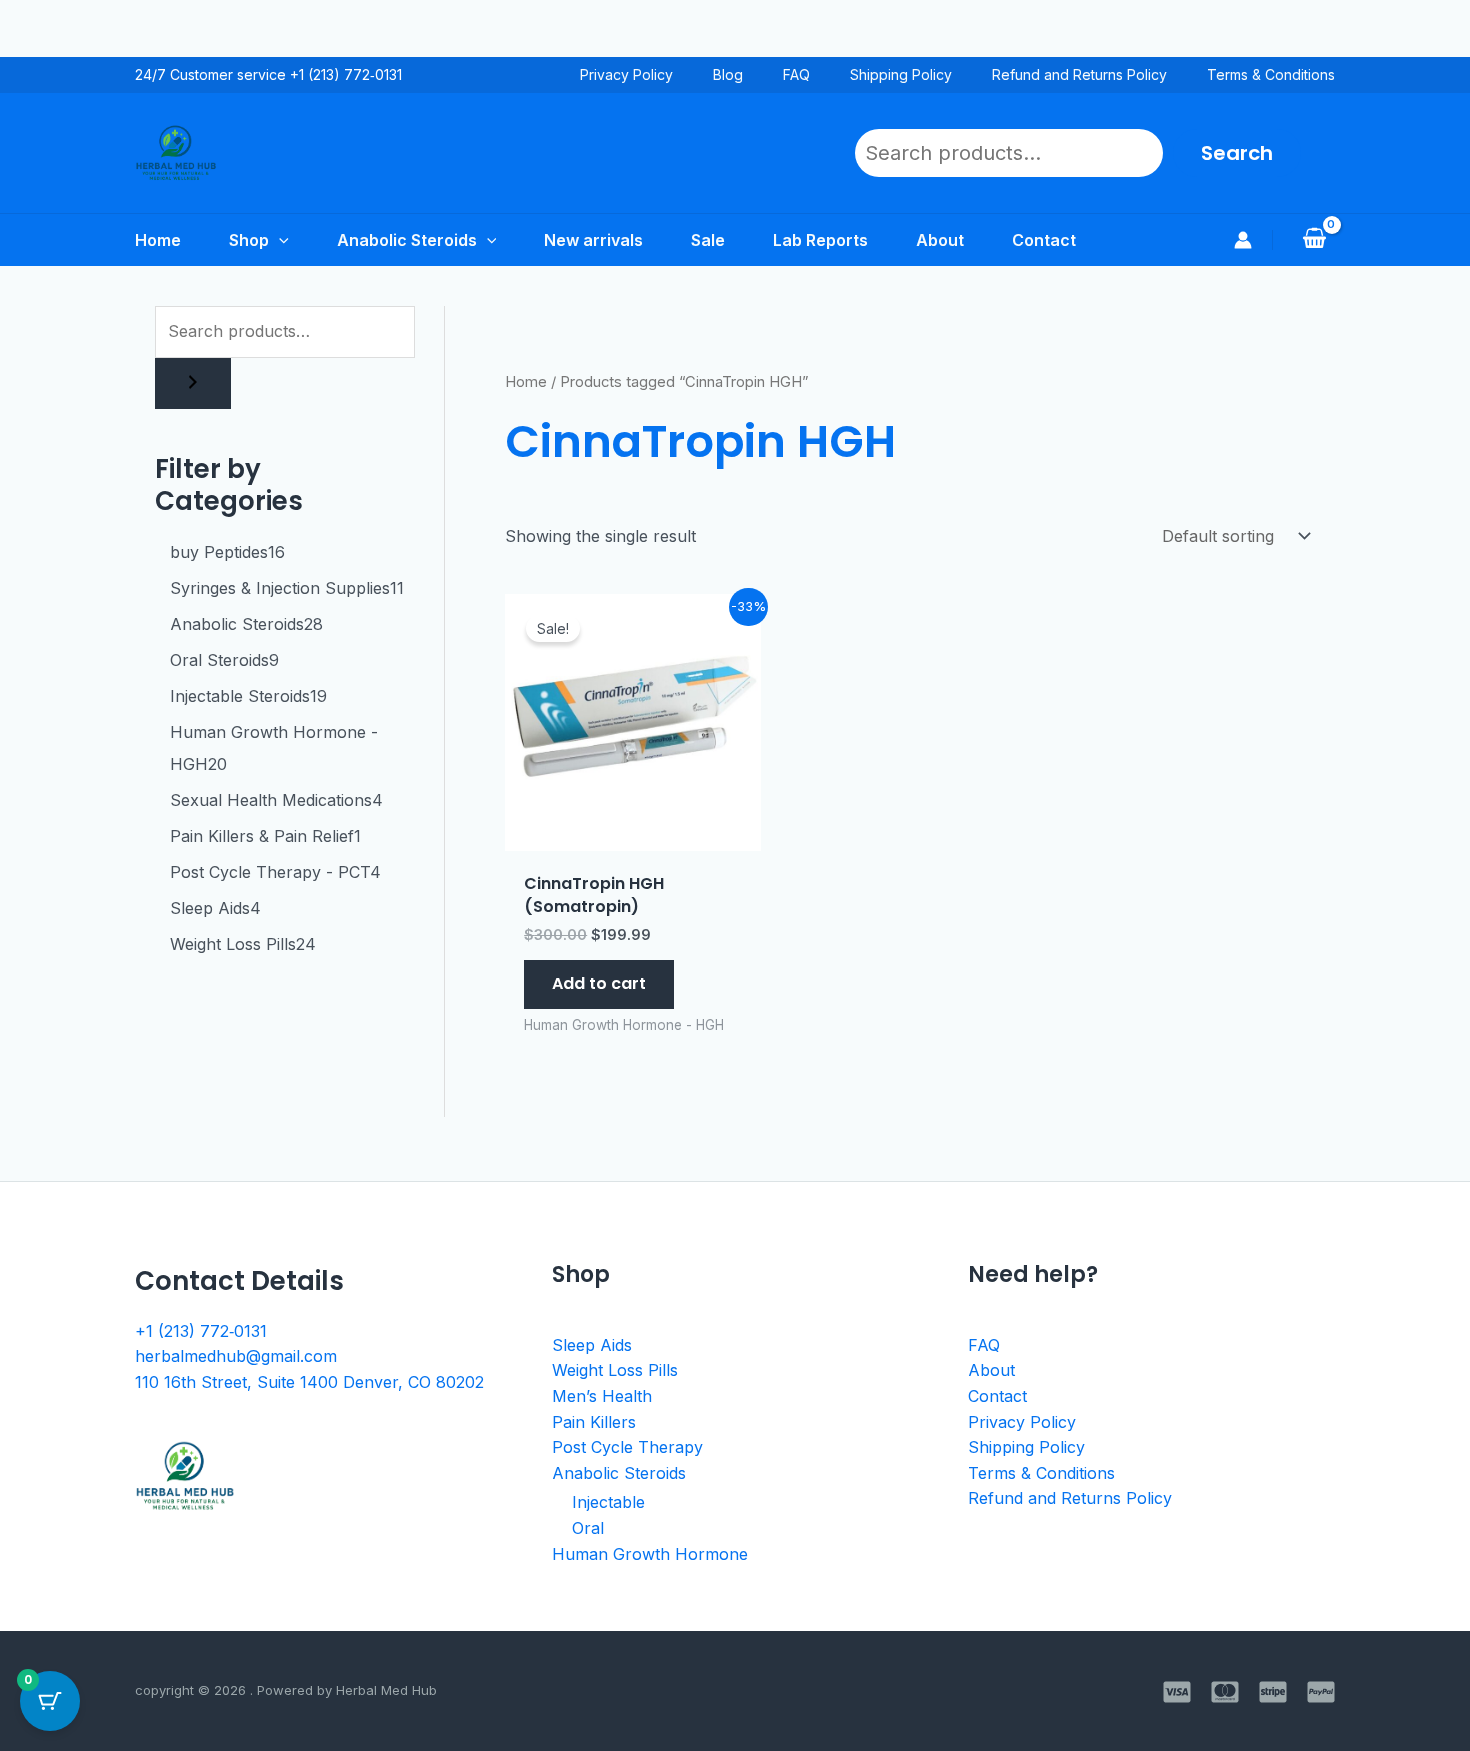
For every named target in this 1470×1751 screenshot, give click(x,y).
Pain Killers (594, 1422)
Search (1237, 153)
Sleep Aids (592, 1345)
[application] (279, 240)
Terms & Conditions (1271, 74)
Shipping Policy (901, 74)
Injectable (608, 1502)
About (991, 1370)
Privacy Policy (626, 74)
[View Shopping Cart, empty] (1314, 240)
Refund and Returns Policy (1079, 74)
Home (526, 382)
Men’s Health (602, 1396)
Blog (728, 74)
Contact (997, 1396)
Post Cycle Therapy (627, 1447)
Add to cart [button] (599, 983)
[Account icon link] (1243, 240)
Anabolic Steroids (619, 1473)
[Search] (193, 383)
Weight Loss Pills (615, 1370)
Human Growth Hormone (650, 1554)
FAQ (796, 74)
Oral (588, 1528)
